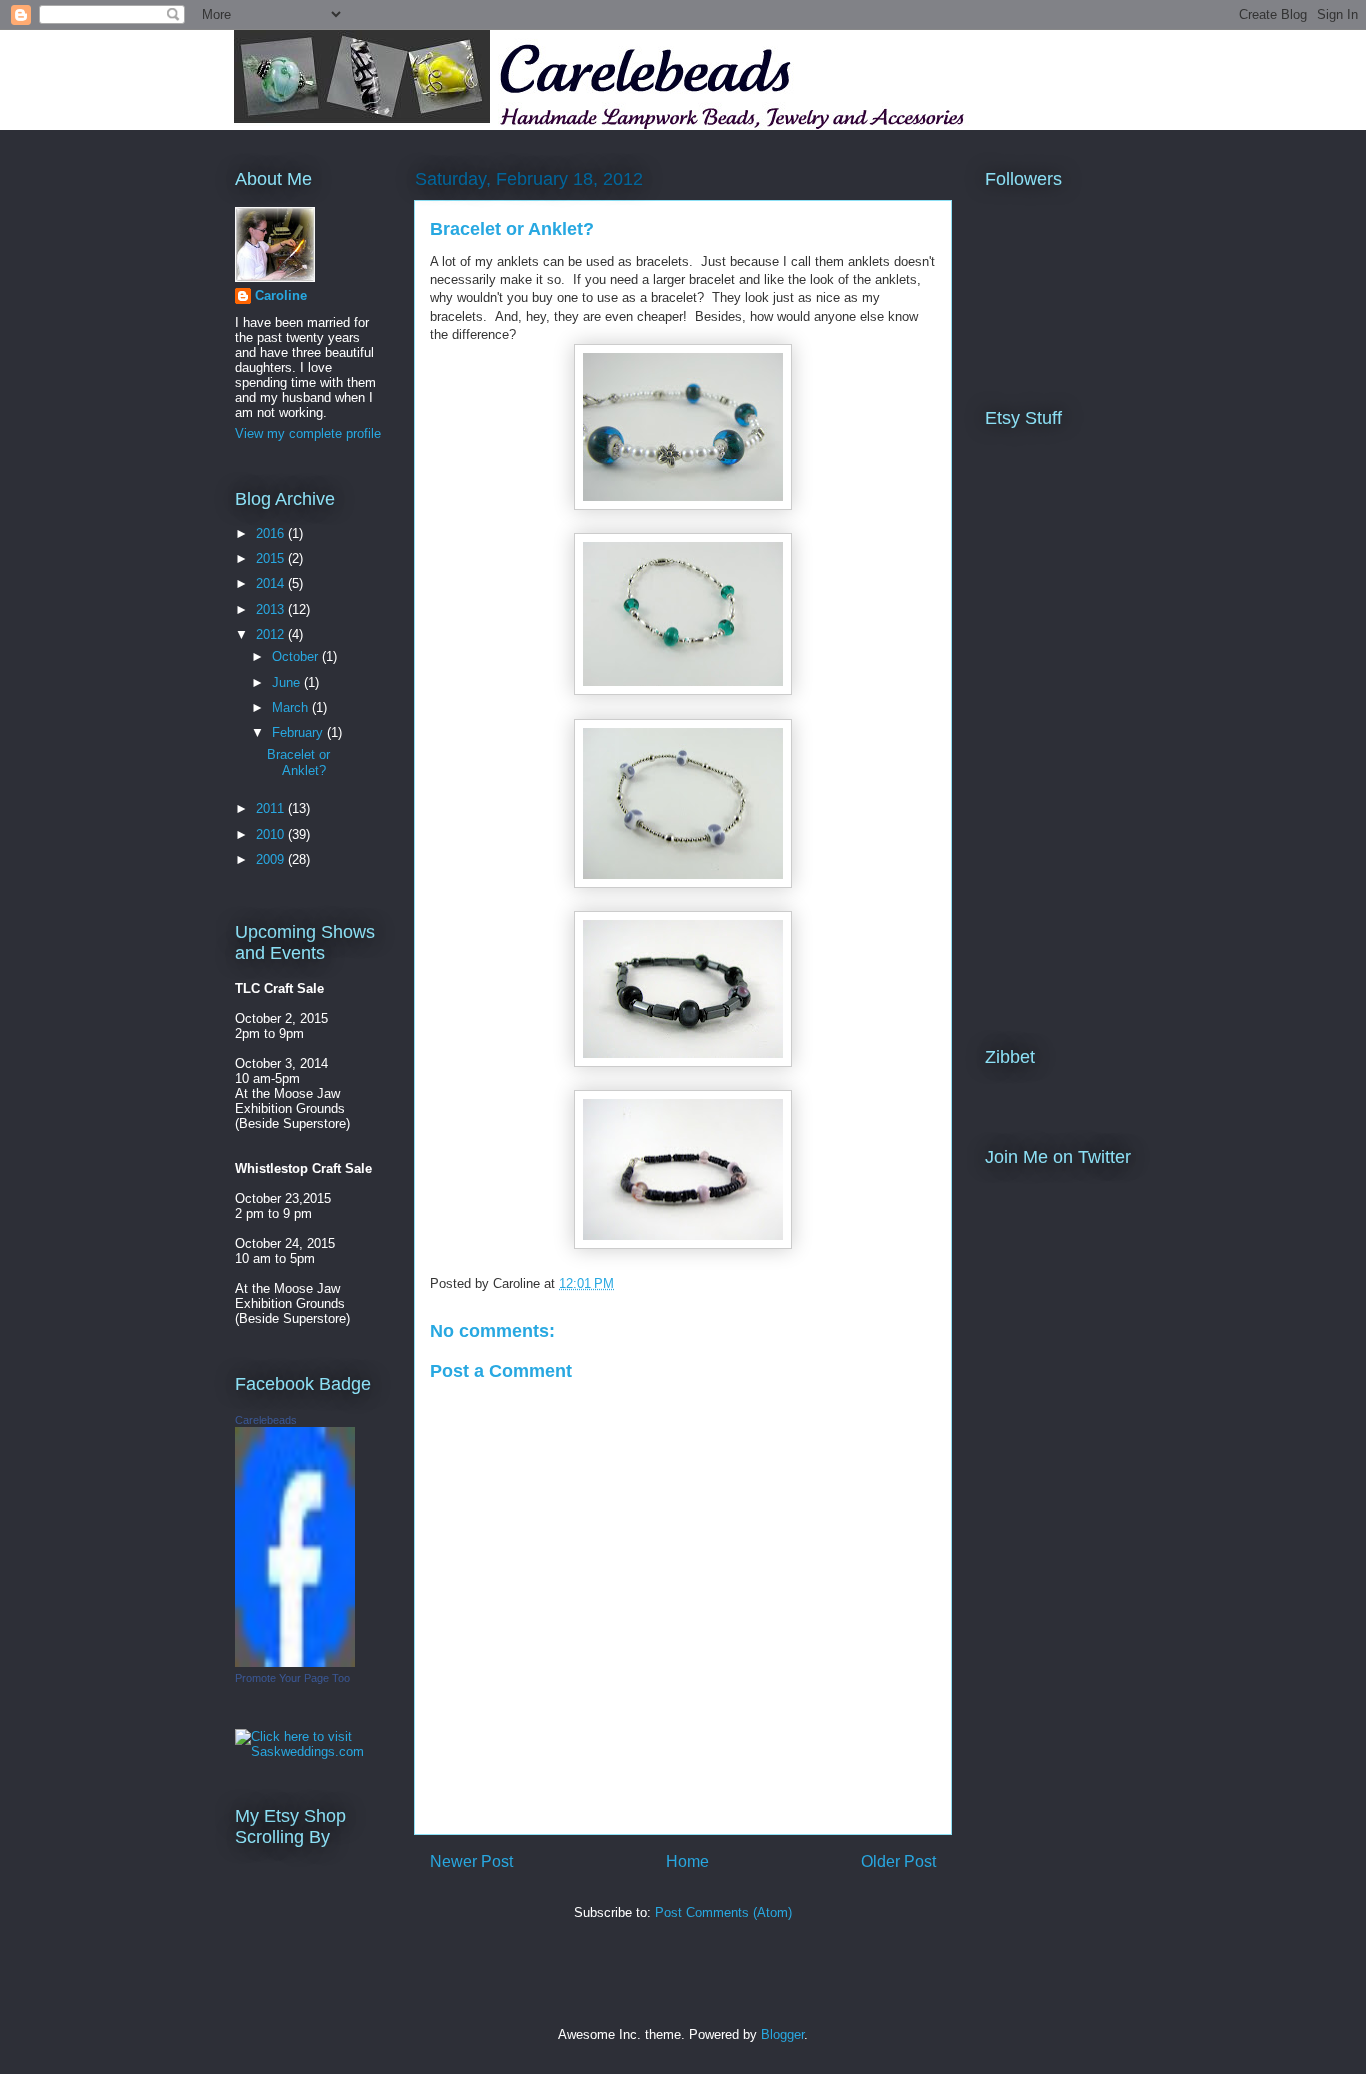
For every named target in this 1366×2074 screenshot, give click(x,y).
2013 (272, 609)
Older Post (898, 1861)
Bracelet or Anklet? (512, 229)
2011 (272, 808)
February (299, 732)
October (297, 656)
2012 (272, 634)
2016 (272, 533)
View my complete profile (308, 433)
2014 (272, 583)
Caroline (281, 295)
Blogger (782, 2034)
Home (687, 1861)
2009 (272, 859)
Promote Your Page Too (292, 1678)
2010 (272, 834)
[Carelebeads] (295, 1662)
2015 (272, 558)
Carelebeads (266, 1420)
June (288, 682)
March (292, 707)
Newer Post (471, 1861)
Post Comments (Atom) (723, 1912)
